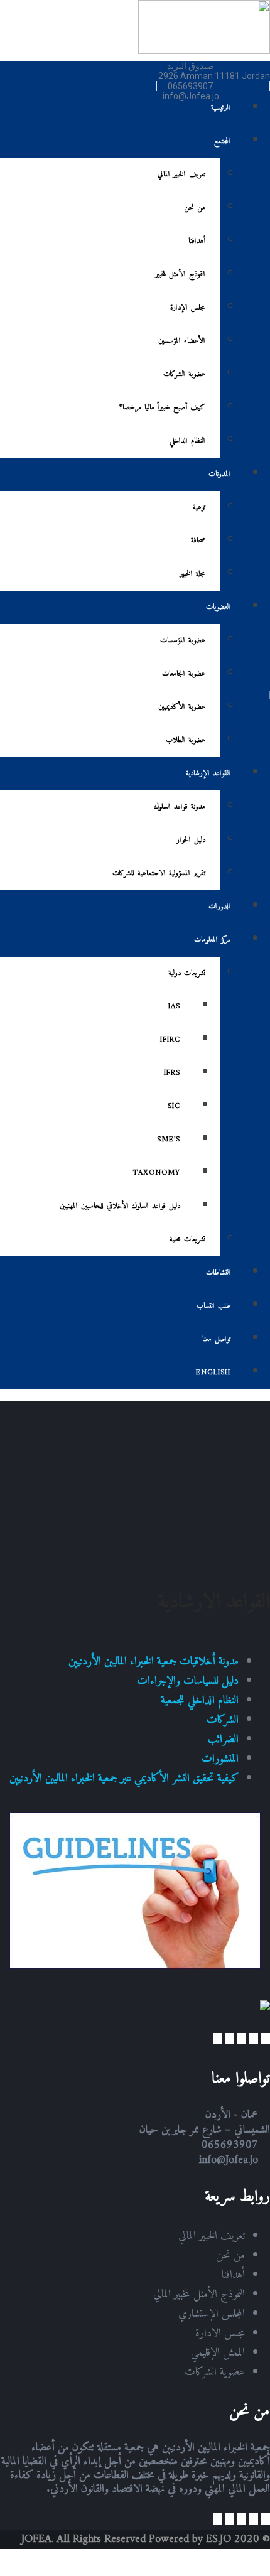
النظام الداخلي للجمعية (200, 1700)
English (213, 1373)
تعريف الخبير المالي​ (181, 175)
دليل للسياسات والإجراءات (188, 1681)
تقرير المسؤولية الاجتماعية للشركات (159, 874)
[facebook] (266, 2039)
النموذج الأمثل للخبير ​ (179, 275)
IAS (174, 1007)
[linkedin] (230, 2039)
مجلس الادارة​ (220, 2333)
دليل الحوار (191, 840)
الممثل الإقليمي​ (218, 2353)
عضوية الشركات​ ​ (183, 375)
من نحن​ (195, 208)
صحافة (198, 541)
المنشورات (220, 1759)
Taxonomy (157, 1173)
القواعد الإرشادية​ (208, 774)
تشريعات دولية (187, 973)
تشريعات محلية (187, 1240)
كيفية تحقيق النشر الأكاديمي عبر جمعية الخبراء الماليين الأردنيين (124, 1778)
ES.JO (219, 2539)
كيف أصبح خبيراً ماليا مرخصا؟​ (162, 408)
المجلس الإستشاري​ (212, 2314)
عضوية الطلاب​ (186, 741)
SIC (174, 1107)
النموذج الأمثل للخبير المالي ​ (197, 2294)
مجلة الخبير (193, 574)
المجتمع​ (222, 142)
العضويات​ (218, 607)
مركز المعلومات (212, 940)
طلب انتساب (213, 1306)
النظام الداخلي (187, 441)
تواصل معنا (216, 1339)
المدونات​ (219, 474)
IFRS (172, 1073)
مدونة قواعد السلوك (180, 807)
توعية (199, 508)
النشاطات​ (218, 1273)
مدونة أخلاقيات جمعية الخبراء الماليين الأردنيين (154, 1662)
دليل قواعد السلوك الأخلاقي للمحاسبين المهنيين (120, 1206)
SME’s (169, 1140)
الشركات (223, 1720)
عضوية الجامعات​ (184, 674)
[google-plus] (242, 2039)
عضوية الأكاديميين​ (182, 707)
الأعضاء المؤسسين (182, 341)
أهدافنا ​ (195, 241)
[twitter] (254, 2039)
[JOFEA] (204, 51)
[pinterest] (218, 2039)
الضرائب (223, 1739)
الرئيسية (221, 108)
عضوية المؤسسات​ (183, 641)
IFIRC (170, 1040)
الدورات (219, 907)
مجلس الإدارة (188, 308)
